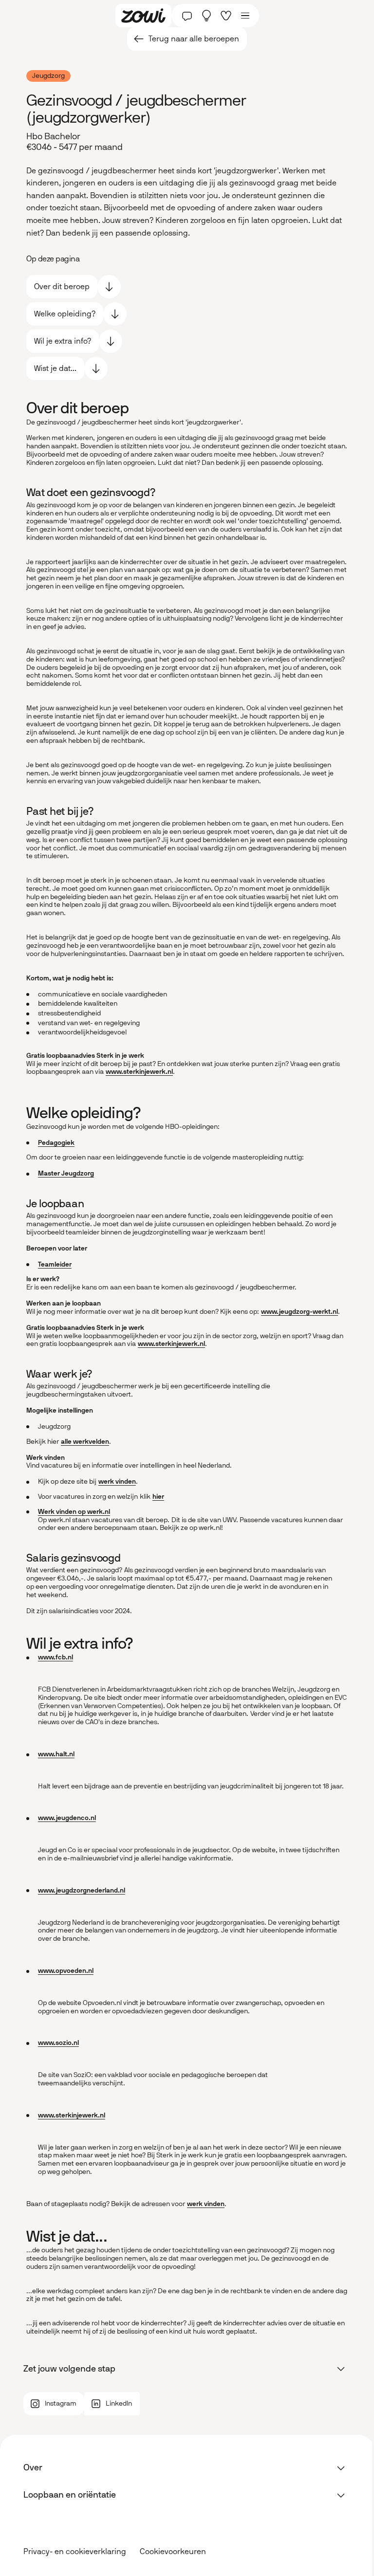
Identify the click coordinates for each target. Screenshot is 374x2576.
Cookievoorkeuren (173, 2552)
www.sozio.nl (58, 2043)
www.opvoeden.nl (66, 1971)
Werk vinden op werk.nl (74, 1512)
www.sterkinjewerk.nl (139, 1072)
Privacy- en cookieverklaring (75, 2551)
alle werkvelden (85, 1442)
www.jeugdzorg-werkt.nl (299, 1312)
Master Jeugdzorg (66, 1173)
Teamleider (55, 1264)
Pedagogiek (56, 1143)
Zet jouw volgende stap (69, 2369)
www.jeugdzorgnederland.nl (82, 1890)
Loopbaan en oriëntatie (70, 2495)
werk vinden (117, 1481)
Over (33, 2467)
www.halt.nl (56, 1754)
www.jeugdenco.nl (67, 1818)
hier (158, 1497)
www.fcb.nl (56, 1657)
